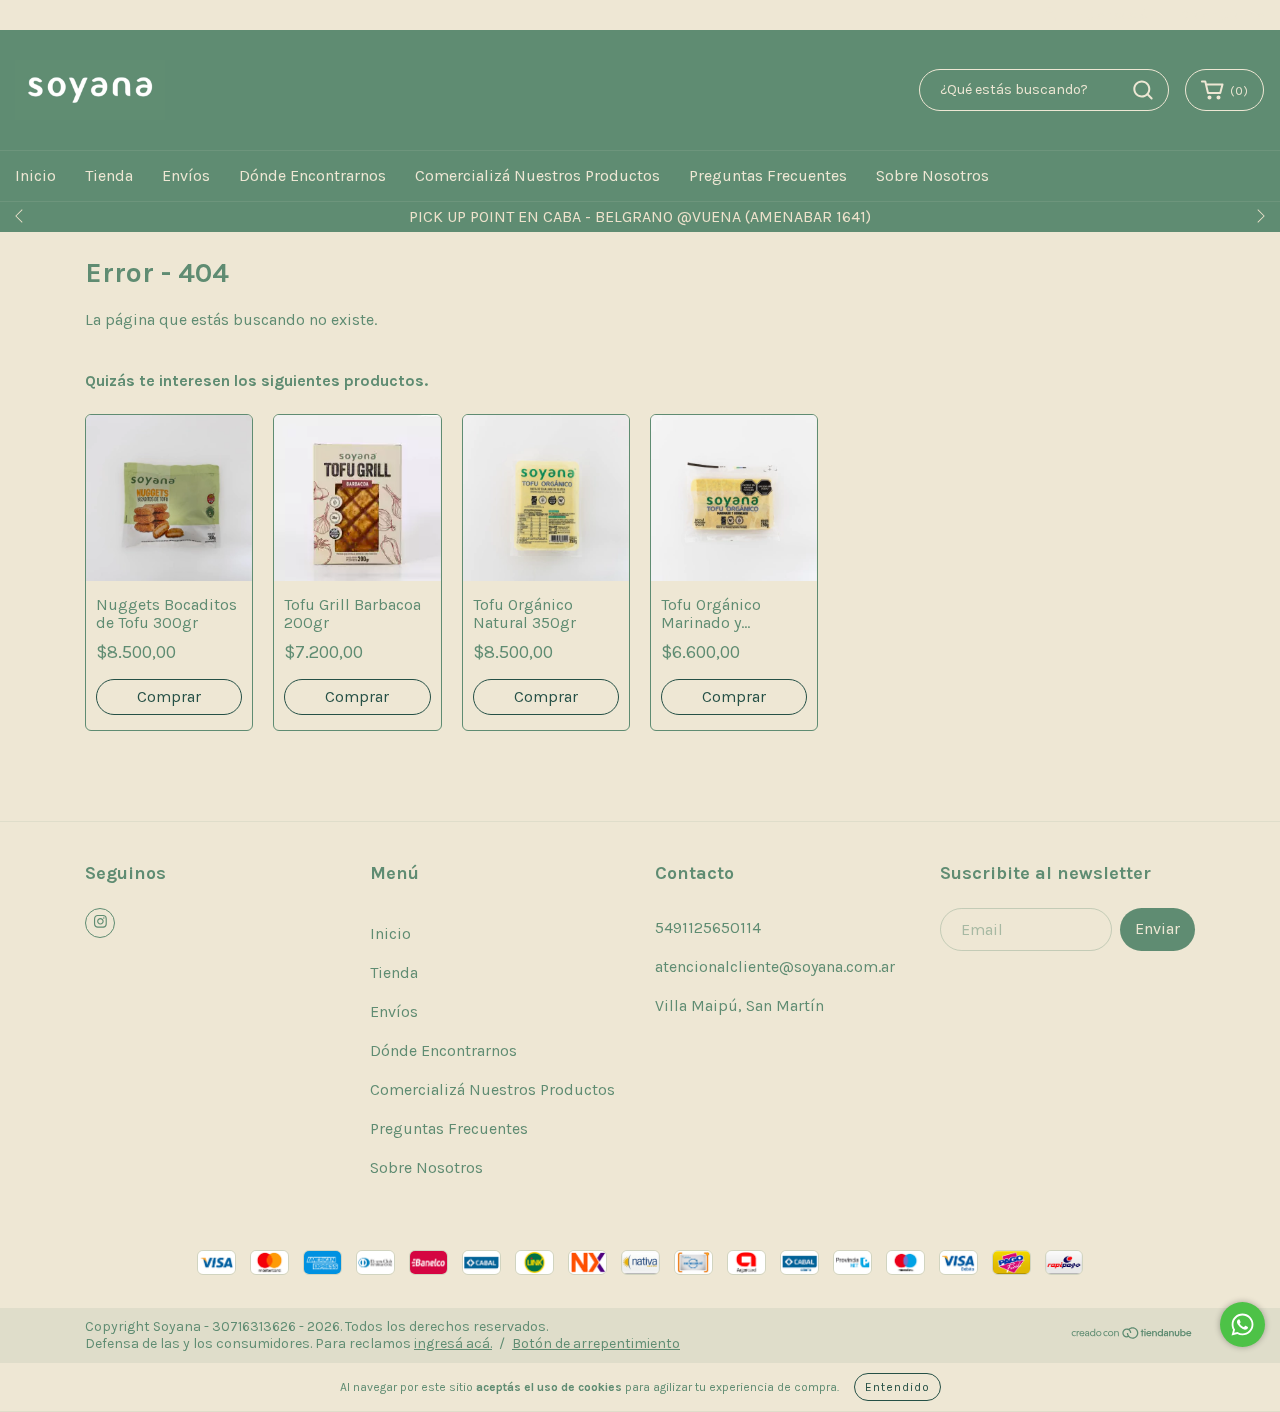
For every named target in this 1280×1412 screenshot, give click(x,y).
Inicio (35, 175)
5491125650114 (708, 927)
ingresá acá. (453, 1343)
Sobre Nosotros (932, 175)
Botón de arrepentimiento (596, 1343)
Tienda (109, 175)
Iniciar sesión (1113, 15)
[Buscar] (1143, 90)
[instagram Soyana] (100, 923)
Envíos (186, 175)
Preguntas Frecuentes (768, 175)
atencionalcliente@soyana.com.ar (775, 966)
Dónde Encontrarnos (312, 175)
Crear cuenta (1222, 15)
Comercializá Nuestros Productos (537, 175)
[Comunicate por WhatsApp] (1242, 1324)
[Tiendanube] (1132, 1335)
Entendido (897, 1387)
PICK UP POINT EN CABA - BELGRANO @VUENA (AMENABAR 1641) (640, 216)
